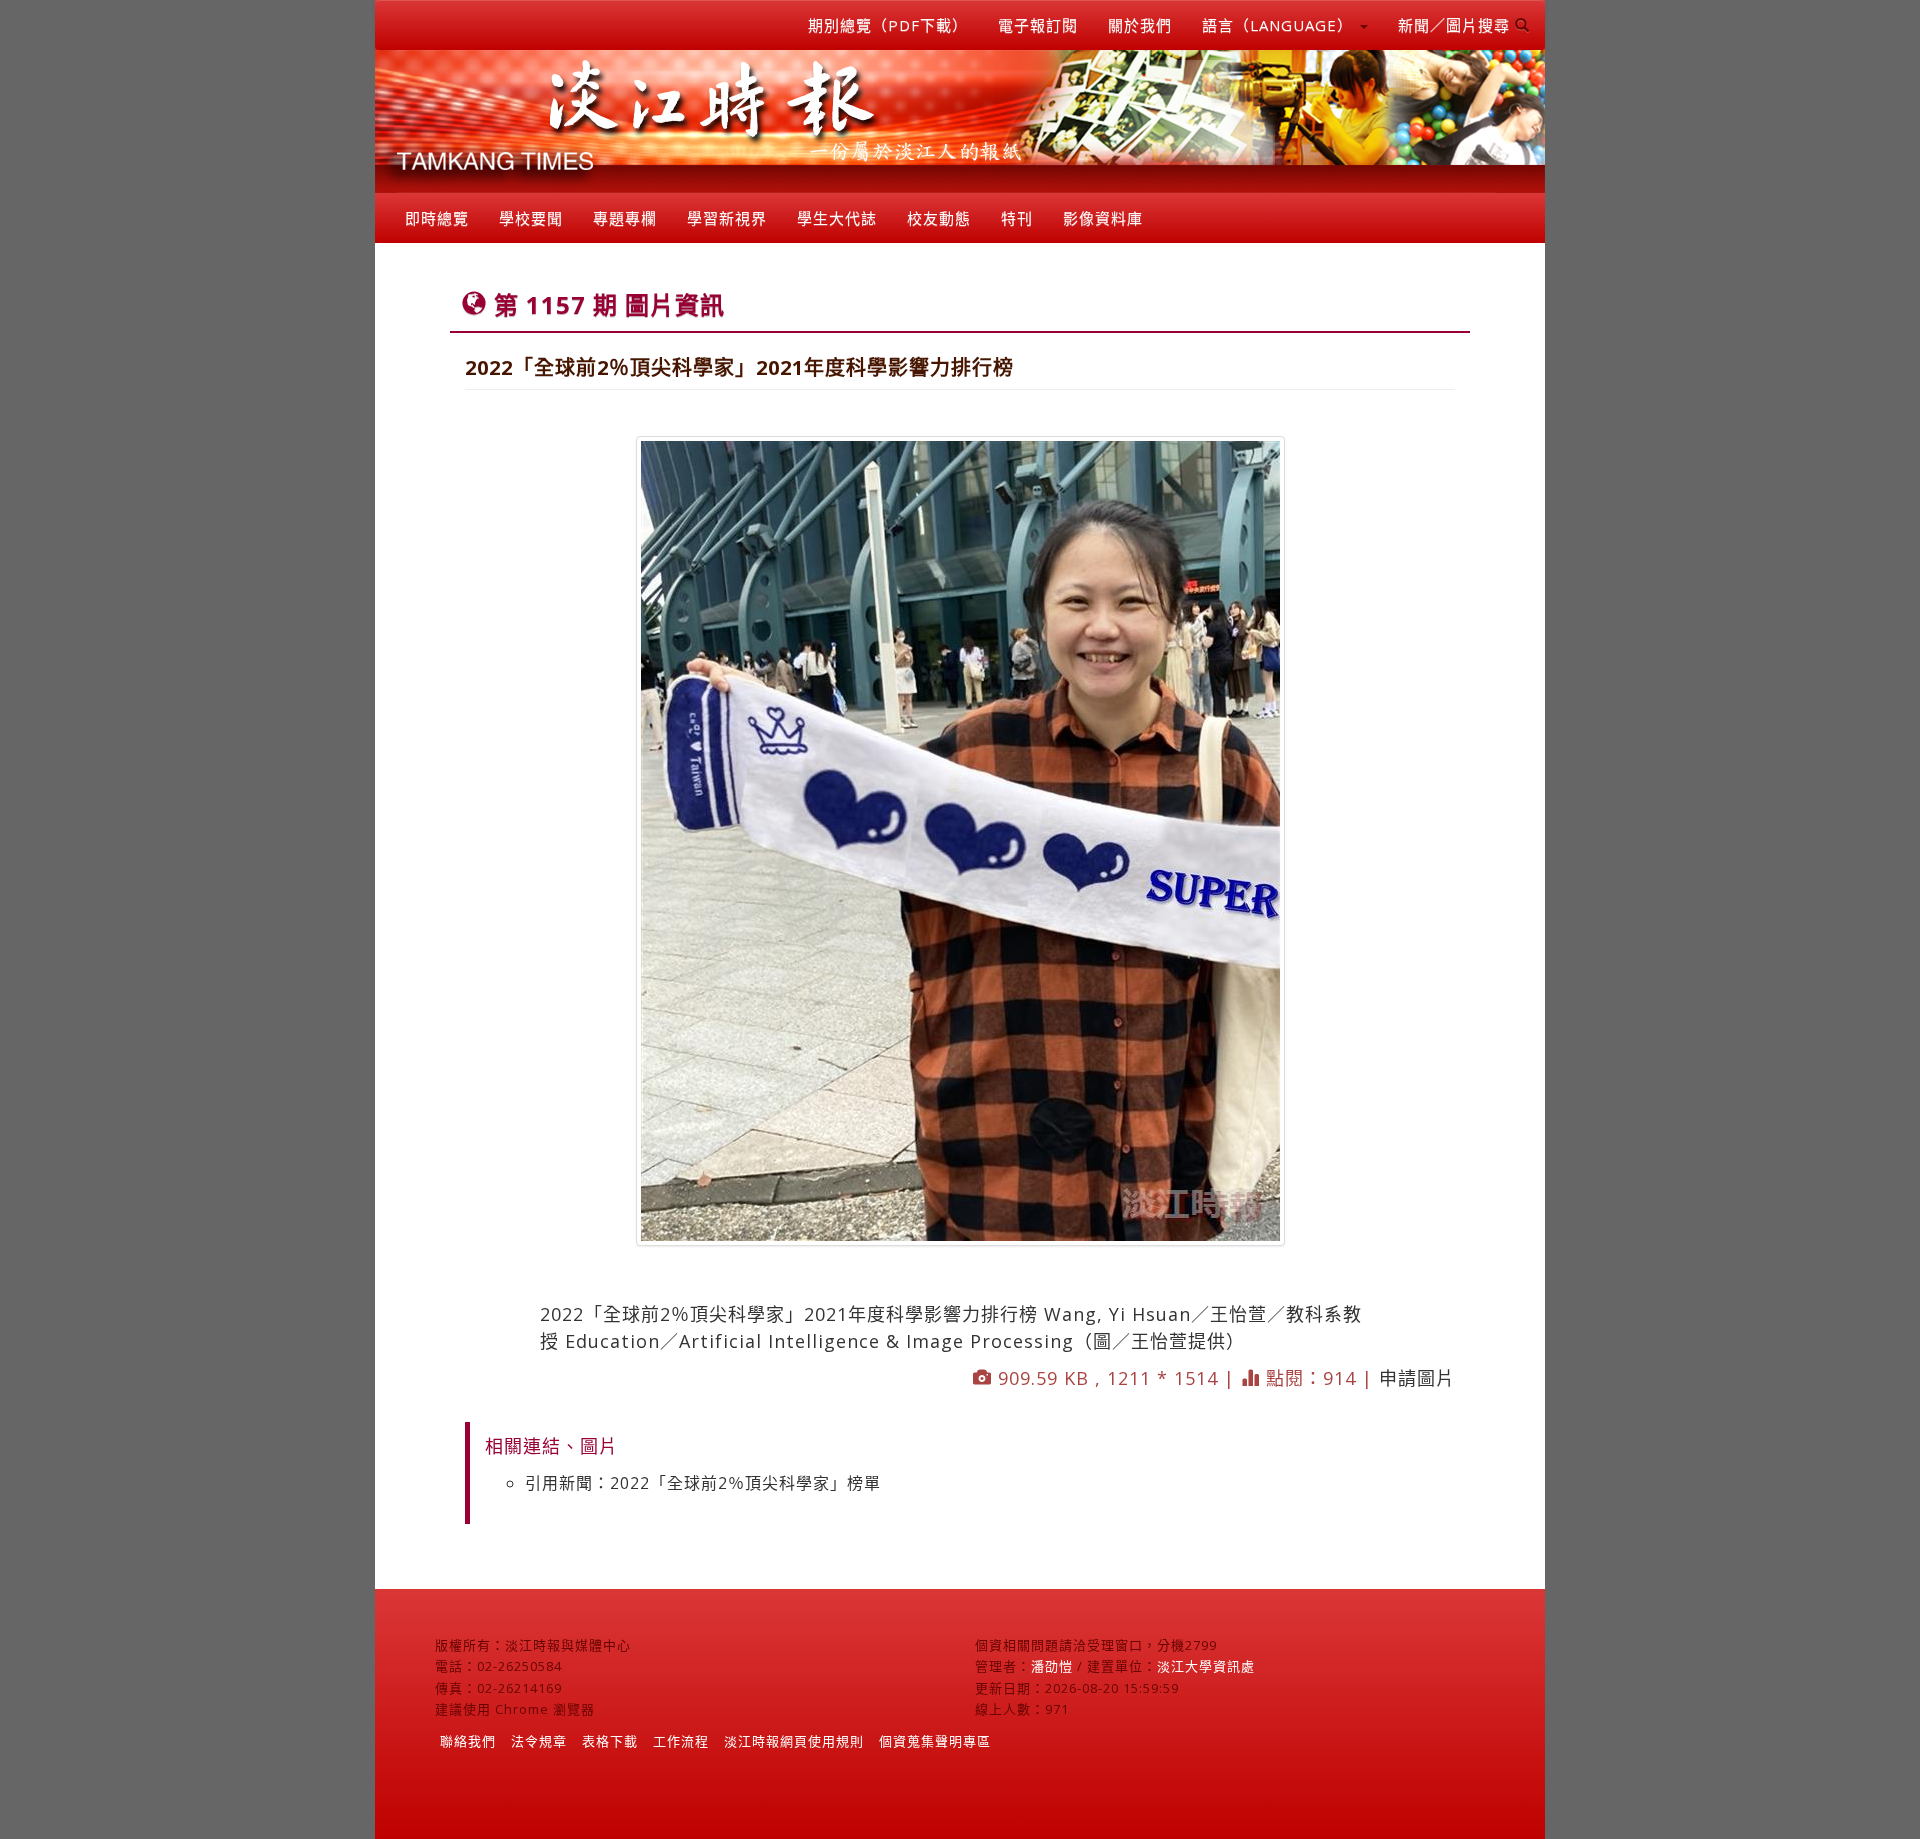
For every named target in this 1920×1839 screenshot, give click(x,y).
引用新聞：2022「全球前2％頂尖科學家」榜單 (703, 1483)
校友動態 (939, 218)
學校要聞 (531, 218)
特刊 (1017, 218)
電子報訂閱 (1038, 25)
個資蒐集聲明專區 (935, 1741)
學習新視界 (727, 218)
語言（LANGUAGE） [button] (1280, 25)
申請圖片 (1417, 1378)
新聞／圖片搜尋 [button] (1456, 25)
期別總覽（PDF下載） (888, 25)
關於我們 (1140, 25)
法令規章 (539, 1741)
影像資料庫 (1103, 218)
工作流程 (681, 1741)
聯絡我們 (468, 1741)
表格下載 (610, 1741)
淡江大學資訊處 (1206, 1666)
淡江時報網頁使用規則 (794, 1741)
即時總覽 (437, 218)
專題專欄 (625, 218)
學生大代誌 (837, 218)
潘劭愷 (1052, 1666)
